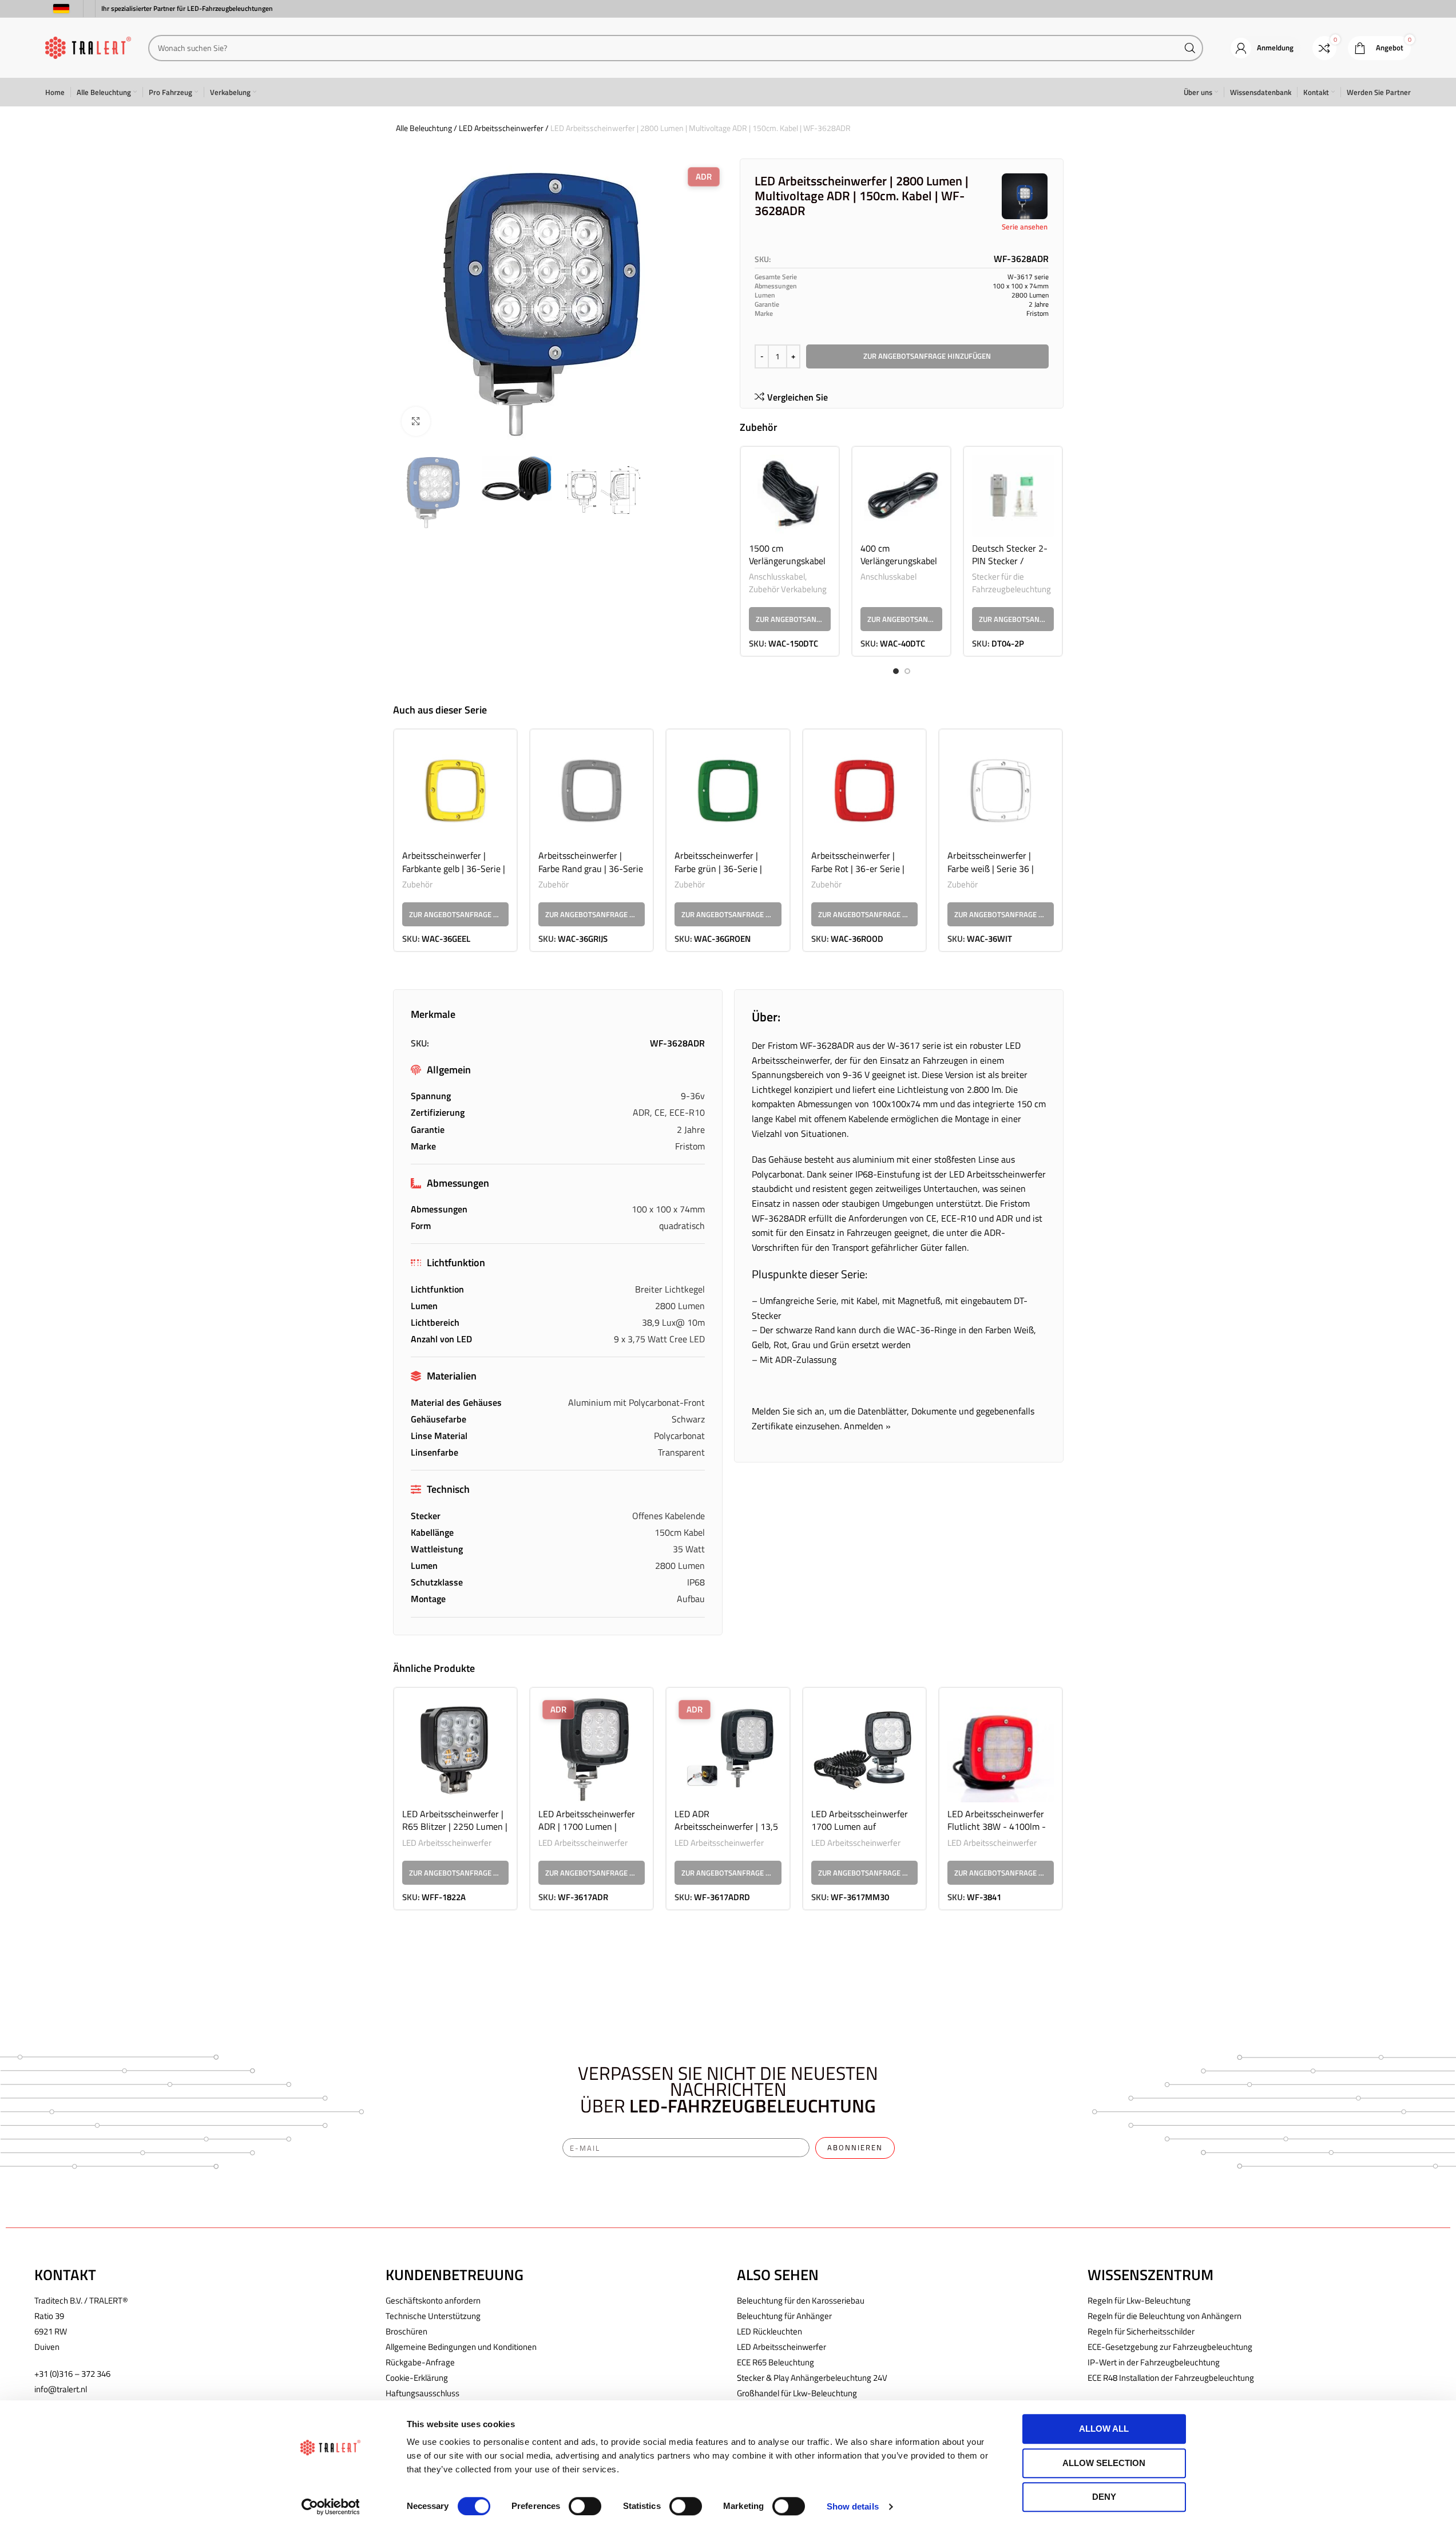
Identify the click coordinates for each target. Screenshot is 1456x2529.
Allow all (1104, 2429)
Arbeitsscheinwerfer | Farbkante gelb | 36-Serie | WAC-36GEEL (454, 868)
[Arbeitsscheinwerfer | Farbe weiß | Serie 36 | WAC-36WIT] (1001, 791)
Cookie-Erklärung (417, 2378)
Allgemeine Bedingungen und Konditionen (461, 2347)
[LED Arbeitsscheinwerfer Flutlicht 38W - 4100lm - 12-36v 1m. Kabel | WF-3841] (1001, 1749)
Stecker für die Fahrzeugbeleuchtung (1011, 582)
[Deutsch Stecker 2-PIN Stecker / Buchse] (1013, 496)
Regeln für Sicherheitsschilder (1141, 2331)
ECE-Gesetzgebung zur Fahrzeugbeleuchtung (1170, 2347)
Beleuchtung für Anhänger (784, 2316)
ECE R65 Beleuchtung (775, 2362)
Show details (853, 2506)
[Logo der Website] (88, 47)
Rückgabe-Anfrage (420, 2362)
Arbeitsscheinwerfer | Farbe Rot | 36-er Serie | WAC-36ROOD (858, 868)
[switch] (585, 2506)
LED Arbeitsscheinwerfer (501, 128)
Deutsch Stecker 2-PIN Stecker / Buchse (1010, 561)
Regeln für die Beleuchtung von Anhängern (1165, 2316)
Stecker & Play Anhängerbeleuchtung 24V (812, 2378)
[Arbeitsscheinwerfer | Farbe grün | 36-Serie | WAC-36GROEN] (728, 791)
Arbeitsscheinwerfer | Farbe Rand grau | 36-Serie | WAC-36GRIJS (591, 868)
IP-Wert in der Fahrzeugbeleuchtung (1154, 2362)
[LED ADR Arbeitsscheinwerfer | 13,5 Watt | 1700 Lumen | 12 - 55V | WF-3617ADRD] (728, 1749)
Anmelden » (867, 1426)
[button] (790, 619)
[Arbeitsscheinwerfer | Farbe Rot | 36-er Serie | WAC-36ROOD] (864, 791)
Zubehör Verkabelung (788, 589)
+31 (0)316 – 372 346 (72, 2374)
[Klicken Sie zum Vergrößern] (416, 421)
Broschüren (406, 2331)
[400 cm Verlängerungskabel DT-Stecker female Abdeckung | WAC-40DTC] (901, 496)
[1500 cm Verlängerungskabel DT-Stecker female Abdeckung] (790, 496)
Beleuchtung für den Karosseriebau (801, 2300)
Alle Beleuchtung (424, 128)
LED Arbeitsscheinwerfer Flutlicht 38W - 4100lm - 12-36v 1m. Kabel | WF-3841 (997, 1833)
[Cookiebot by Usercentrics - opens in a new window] (330, 2507)
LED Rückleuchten (769, 2331)
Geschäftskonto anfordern (433, 2300)
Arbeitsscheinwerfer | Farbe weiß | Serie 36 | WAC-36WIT (991, 868)
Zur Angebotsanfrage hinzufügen (927, 356)
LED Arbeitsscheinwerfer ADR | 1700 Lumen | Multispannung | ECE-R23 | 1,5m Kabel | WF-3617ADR (591, 1833)
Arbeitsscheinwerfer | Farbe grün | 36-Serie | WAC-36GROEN (718, 868)
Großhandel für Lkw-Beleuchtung (797, 2393)
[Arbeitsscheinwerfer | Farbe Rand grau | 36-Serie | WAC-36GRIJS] (592, 791)
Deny (1104, 2497)
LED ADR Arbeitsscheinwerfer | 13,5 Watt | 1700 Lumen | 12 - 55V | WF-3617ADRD (726, 1833)
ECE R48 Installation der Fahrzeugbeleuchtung (1171, 2378)
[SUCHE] (1190, 48)
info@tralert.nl (61, 2389)
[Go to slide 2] (907, 671)
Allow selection (1104, 2463)
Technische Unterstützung (433, 2316)
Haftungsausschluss (422, 2393)
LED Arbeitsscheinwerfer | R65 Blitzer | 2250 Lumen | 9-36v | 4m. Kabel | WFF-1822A (455, 1833)
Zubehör (417, 884)
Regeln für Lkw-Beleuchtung (1139, 2300)
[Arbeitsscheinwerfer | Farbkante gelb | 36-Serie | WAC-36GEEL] (455, 791)
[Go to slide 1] (896, 671)
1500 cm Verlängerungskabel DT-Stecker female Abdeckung (787, 567)
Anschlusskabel (777, 576)
